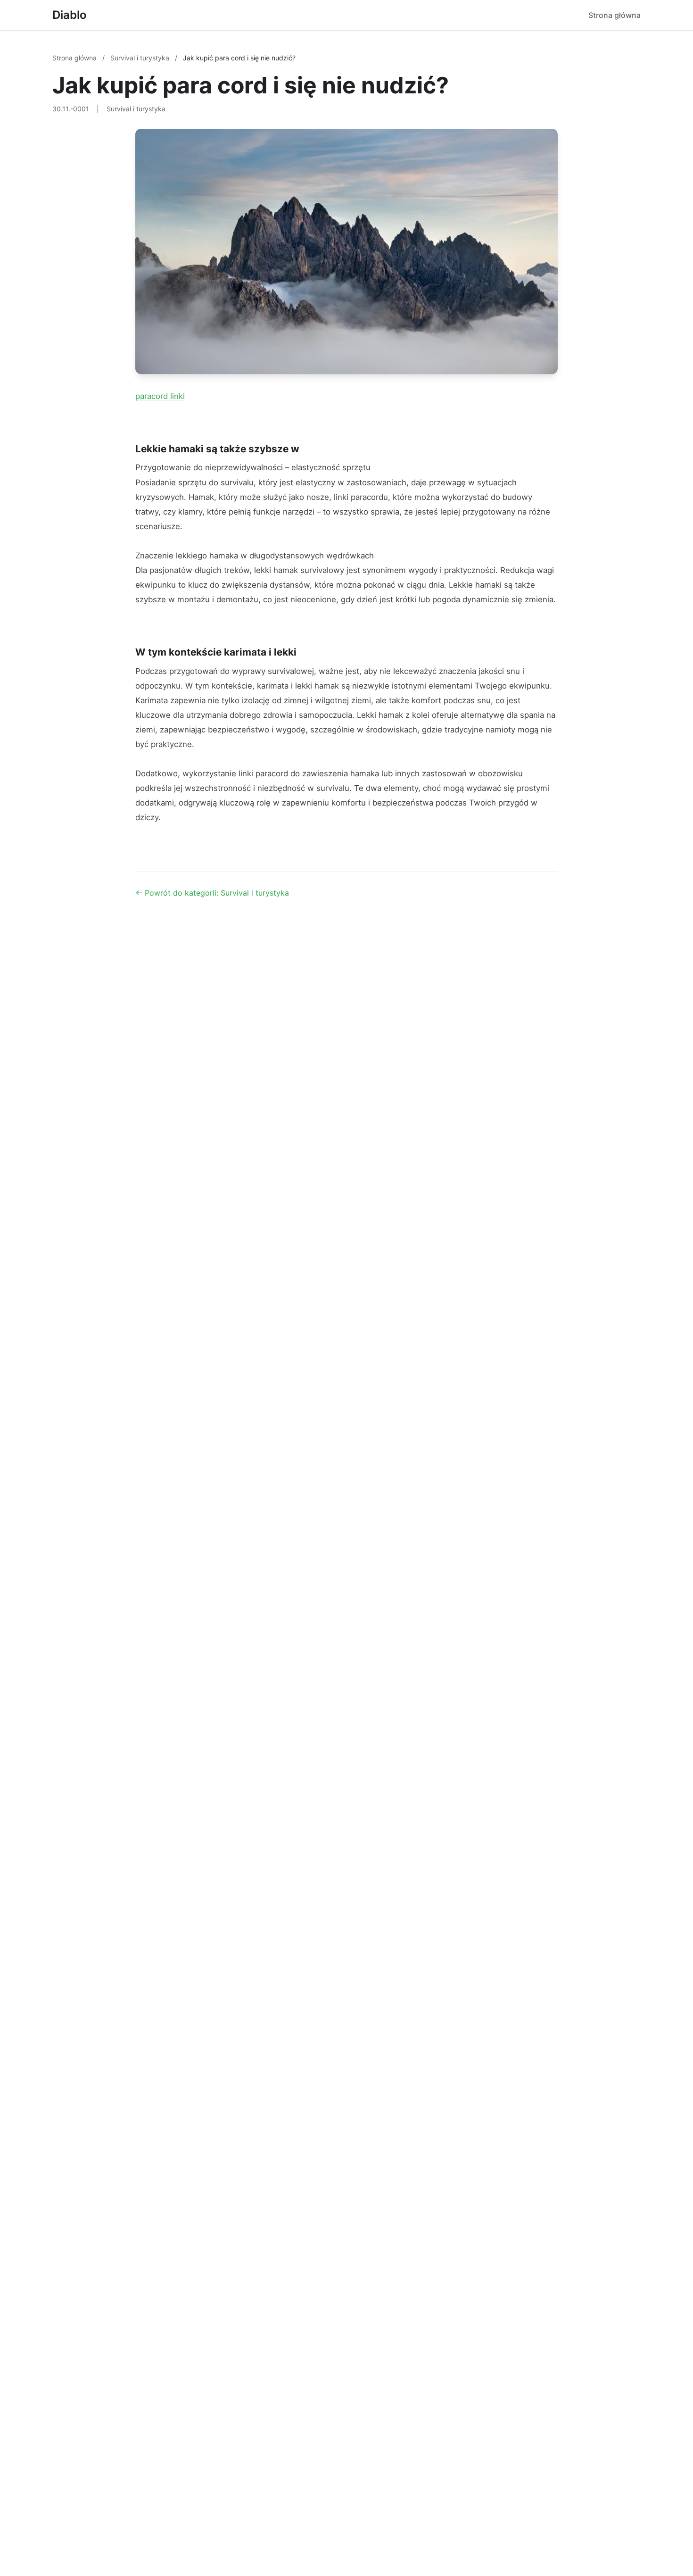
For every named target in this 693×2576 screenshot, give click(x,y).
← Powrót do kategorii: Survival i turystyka (212, 893)
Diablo (70, 15)
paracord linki (160, 396)
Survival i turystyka (141, 58)
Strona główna (615, 15)
